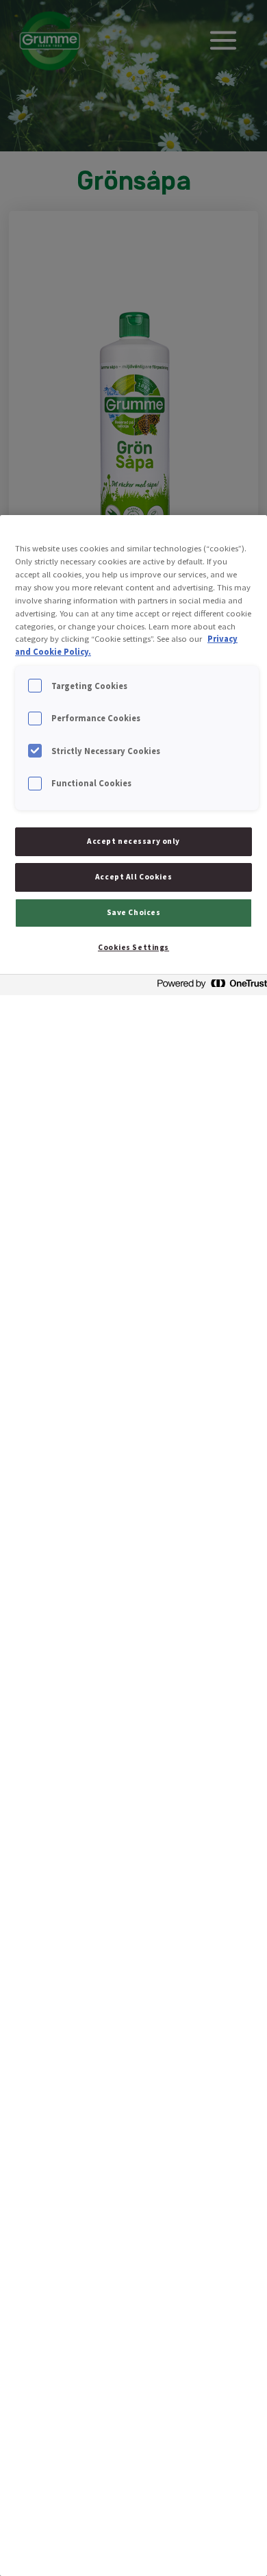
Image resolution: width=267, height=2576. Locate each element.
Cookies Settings (133, 947)
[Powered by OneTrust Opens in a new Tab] (208, 987)
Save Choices (134, 912)
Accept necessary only (133, 841)
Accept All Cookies (133, 877)
